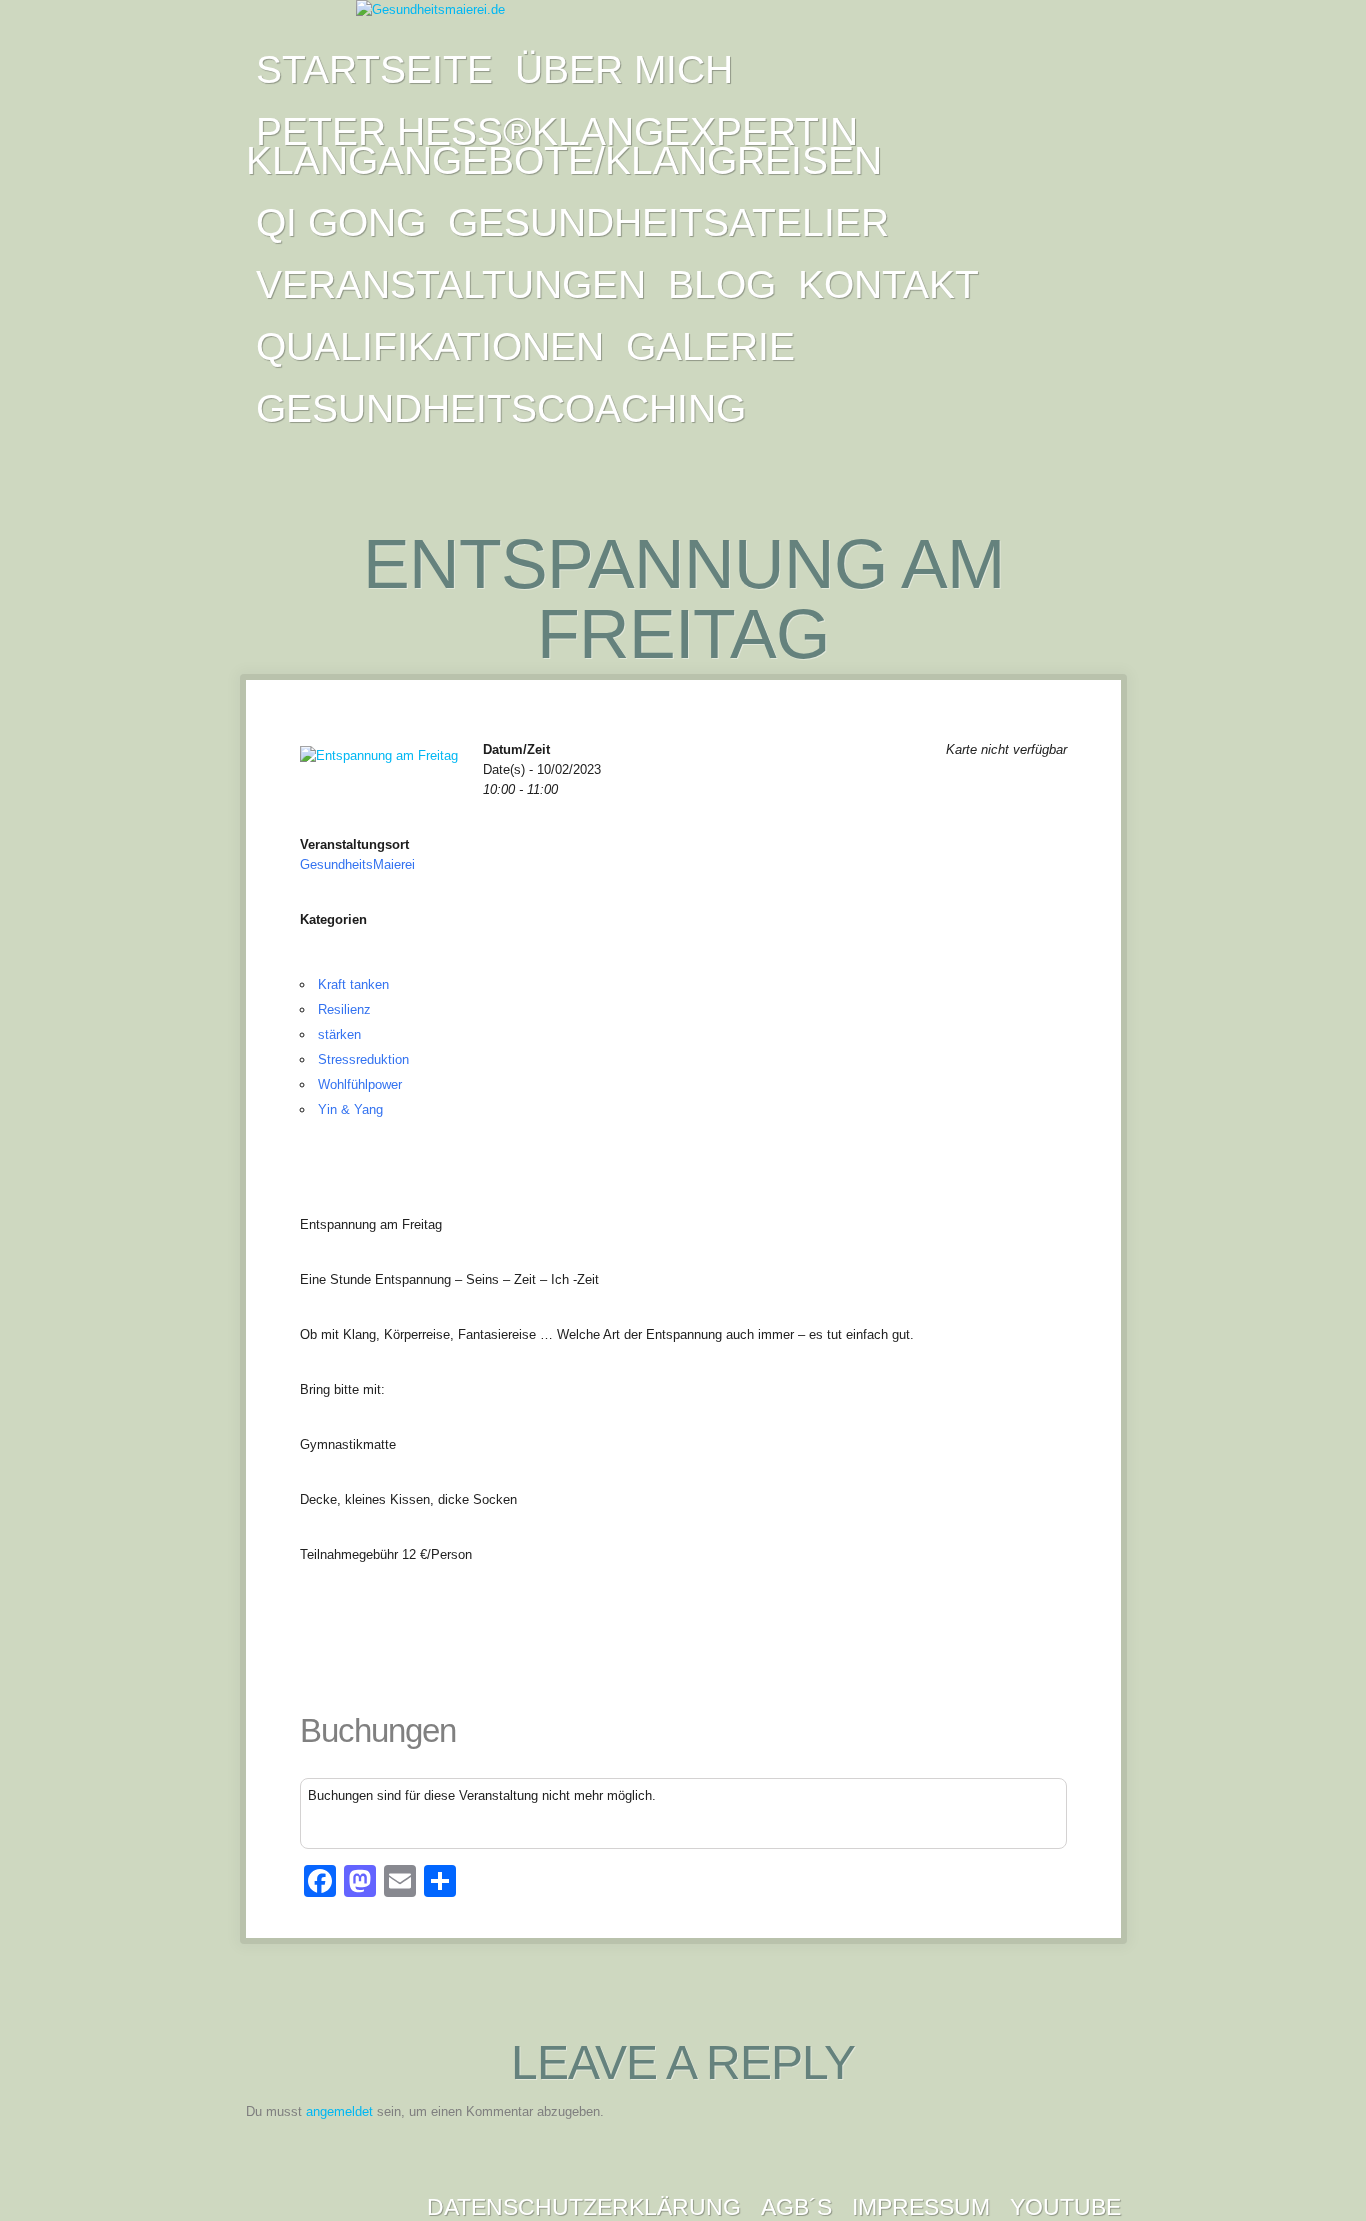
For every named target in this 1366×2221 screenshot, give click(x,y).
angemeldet (339, 2111)
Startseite (374, 69)
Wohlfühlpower (360, 1084)
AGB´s (796, 2207)
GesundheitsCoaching (501, 408)
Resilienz (344, 1009)
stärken (339, 1034)
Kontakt (888, 284)
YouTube (1065, 2207)
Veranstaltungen (451, 284)
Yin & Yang (350, 1109)
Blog (722, 284)
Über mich (624, 69)
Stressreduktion (363, 1059)
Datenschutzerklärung (584, 2207)
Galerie (710, 346)
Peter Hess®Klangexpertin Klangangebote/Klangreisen (564, 146)
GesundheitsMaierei (357, 864)
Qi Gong (341, 222)
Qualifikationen (430, 346)
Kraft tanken (353, 984)
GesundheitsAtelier (668, 222)
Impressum (921, 2207)
